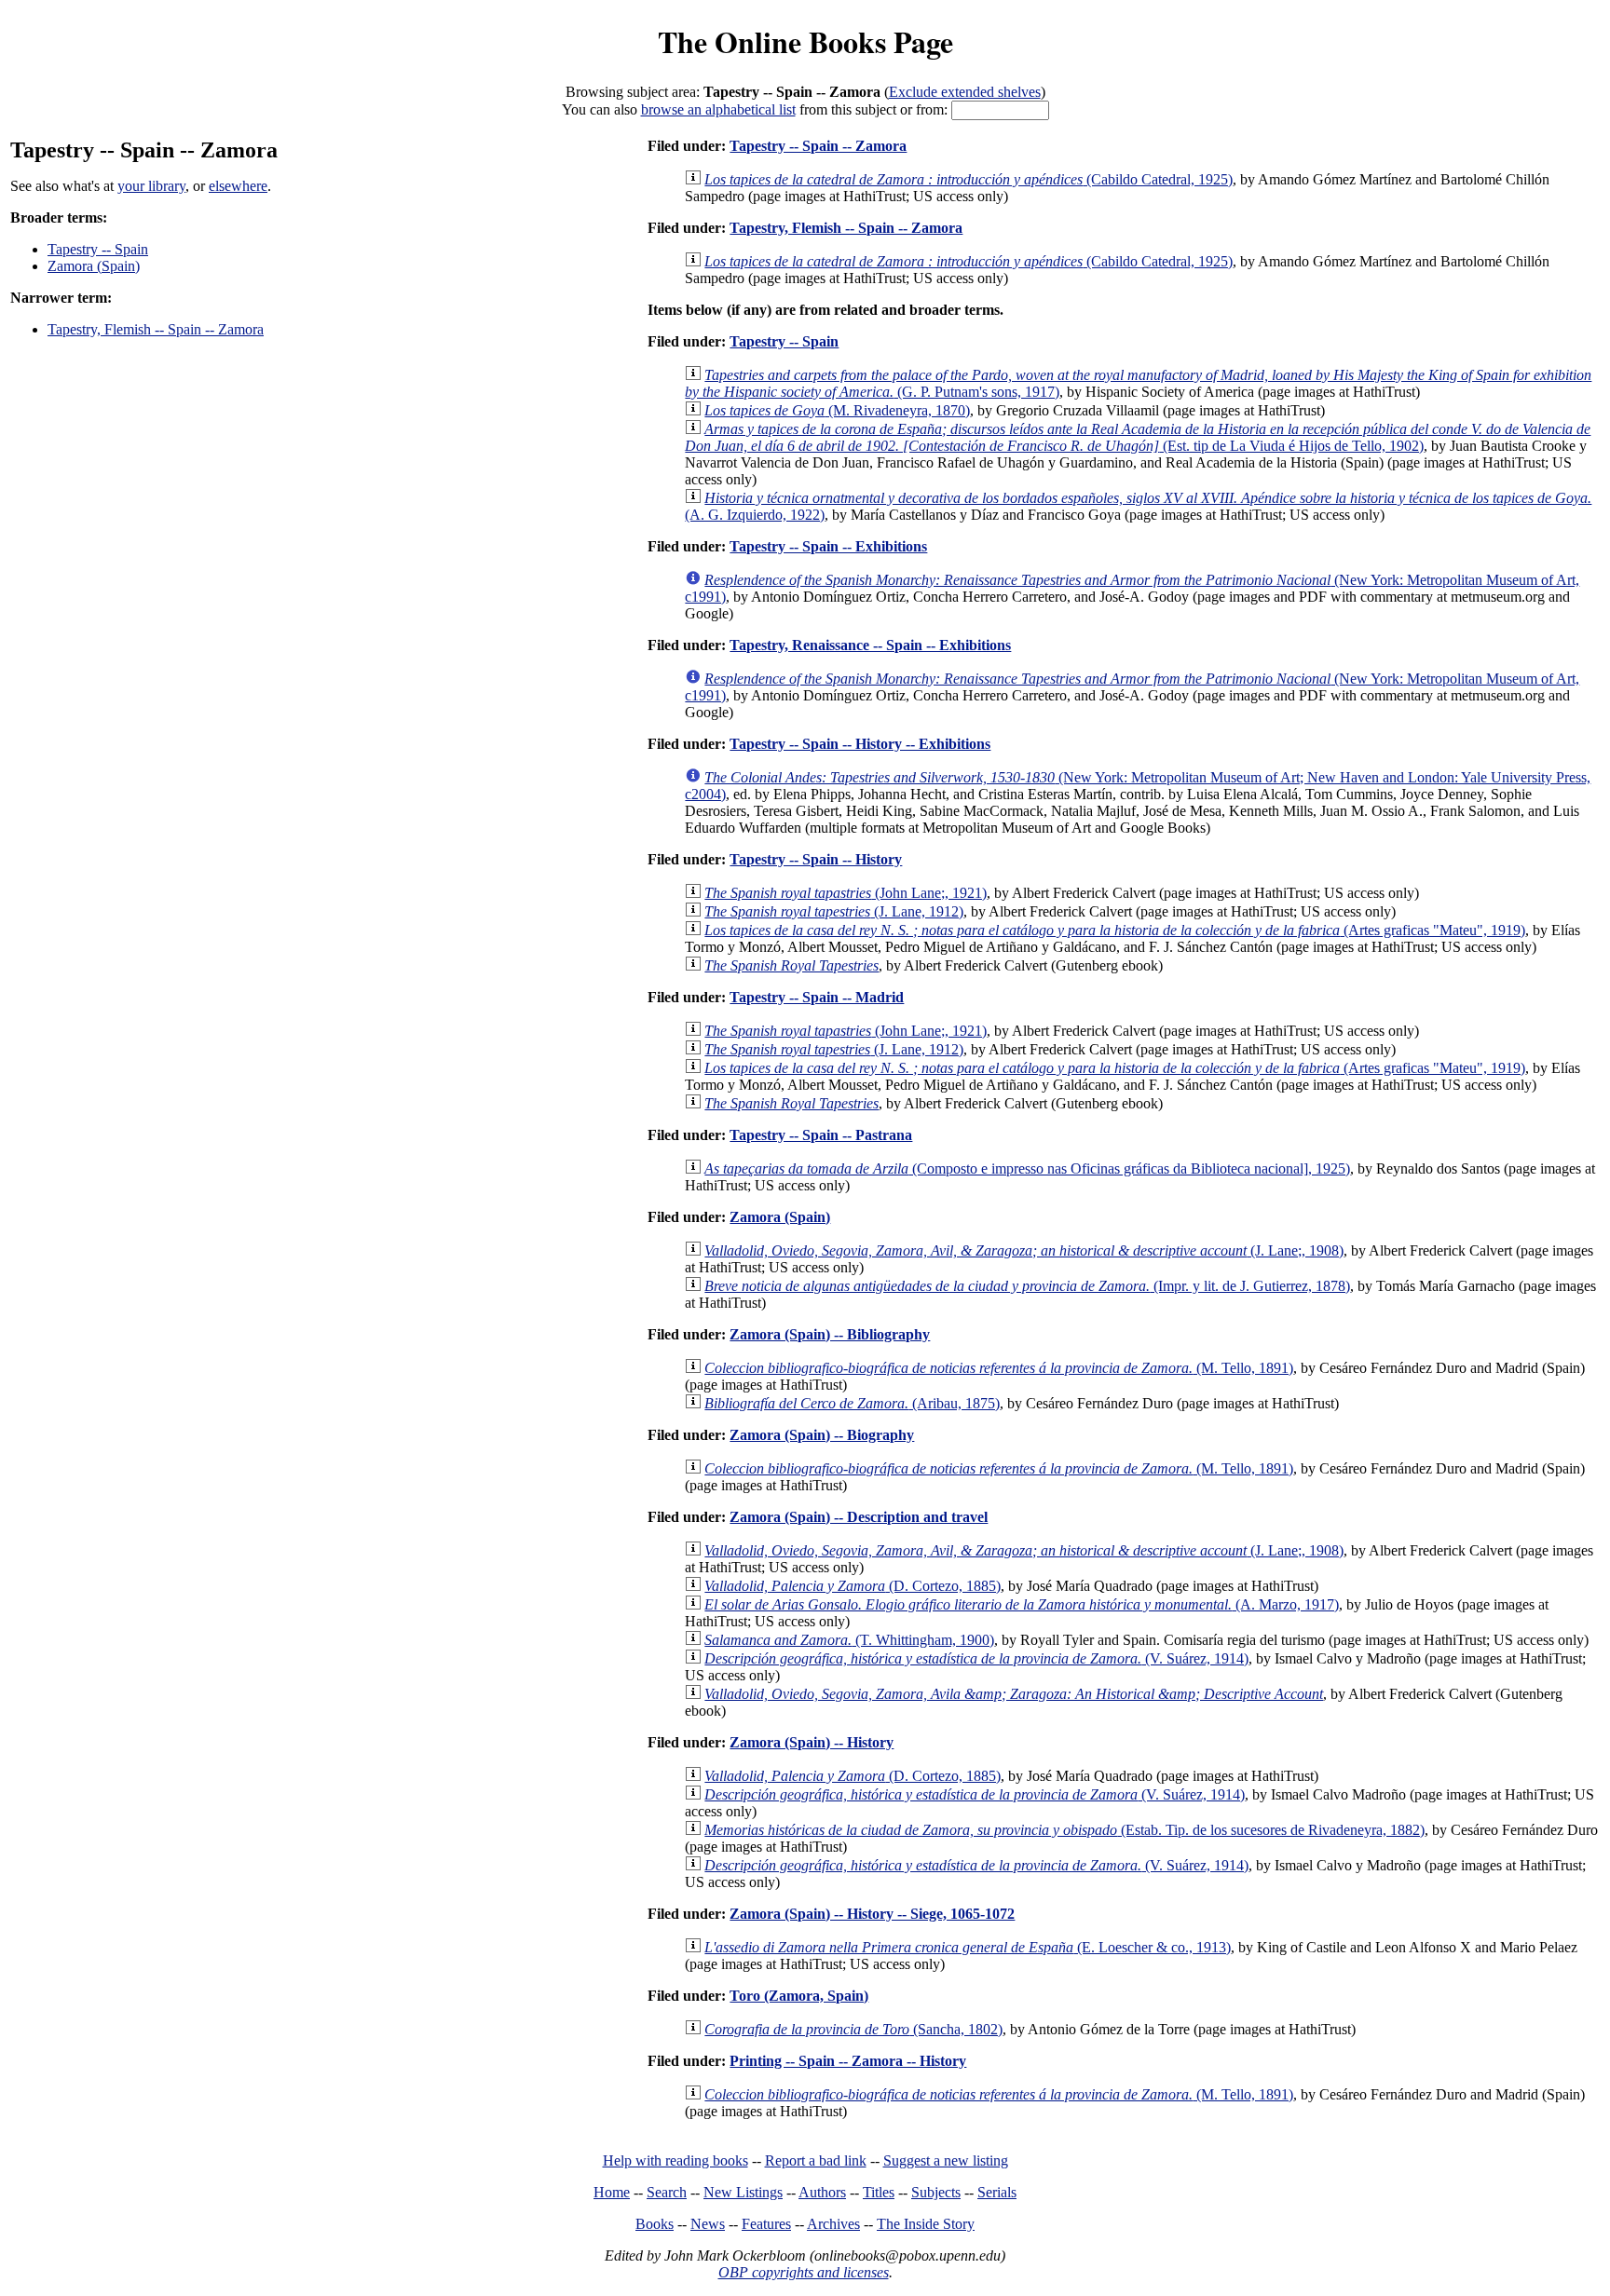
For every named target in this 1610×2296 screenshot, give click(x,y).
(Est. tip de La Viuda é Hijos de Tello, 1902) (1138, 437)
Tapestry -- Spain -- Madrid (817, 997)
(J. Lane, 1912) (834, 911)
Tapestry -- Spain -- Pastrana (821, 1135)
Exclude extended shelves (965, 92)
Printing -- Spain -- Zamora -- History (848, 2061)
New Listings (743, 2192)
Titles (879, 2192)
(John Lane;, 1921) (846, 893)
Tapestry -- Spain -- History (816, 859)
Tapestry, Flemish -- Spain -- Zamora (156, 329)
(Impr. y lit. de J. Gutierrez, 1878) (1027, 1286)
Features (766, 2224)
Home (612, 2192)
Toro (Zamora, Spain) (799, 1996)
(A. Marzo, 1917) (1022, 1604)
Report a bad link (816, 2160)
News (708, 2224)
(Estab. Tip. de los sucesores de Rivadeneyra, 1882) (1064, 1830)
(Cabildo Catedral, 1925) (969, 179)
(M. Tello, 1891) (999, 1368)
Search (667, 2192)
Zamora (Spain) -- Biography (822, 1435)
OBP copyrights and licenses (804, 2272)
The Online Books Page (805, 41)
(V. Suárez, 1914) (976, 1658)
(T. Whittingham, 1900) (849, 1640)
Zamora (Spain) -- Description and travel (859, 1517)
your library (151, 186)
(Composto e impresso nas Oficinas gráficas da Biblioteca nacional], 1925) (1027, 1168)
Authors (822, 2192)
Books (655, 2224)
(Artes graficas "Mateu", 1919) (1115, 930)
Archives (833, 2224)
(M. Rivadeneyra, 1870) (837, 410)
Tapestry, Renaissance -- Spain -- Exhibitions (870, 645)
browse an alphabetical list (718, 109)
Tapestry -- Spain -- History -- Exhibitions (860, 744)
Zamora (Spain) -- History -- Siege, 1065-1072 (872, 1914)
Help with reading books (675, 2160)
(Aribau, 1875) (852, 1403)
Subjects (936, 2192)
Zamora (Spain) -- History (812, 1742)
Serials (997, 2192)
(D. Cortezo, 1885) (853, 1586)
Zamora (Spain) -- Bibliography (830, 1334)
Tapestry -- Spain (98, 249)
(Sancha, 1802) (853, 2029)
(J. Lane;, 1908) (1024, 1250)
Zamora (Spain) (94, 266)
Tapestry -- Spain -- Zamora (818, 146)
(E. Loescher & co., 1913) (968, 1947)
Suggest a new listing (946, 2160)
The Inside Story (926, 2224)
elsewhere (238, 186)
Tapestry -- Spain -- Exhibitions (828, 546)
